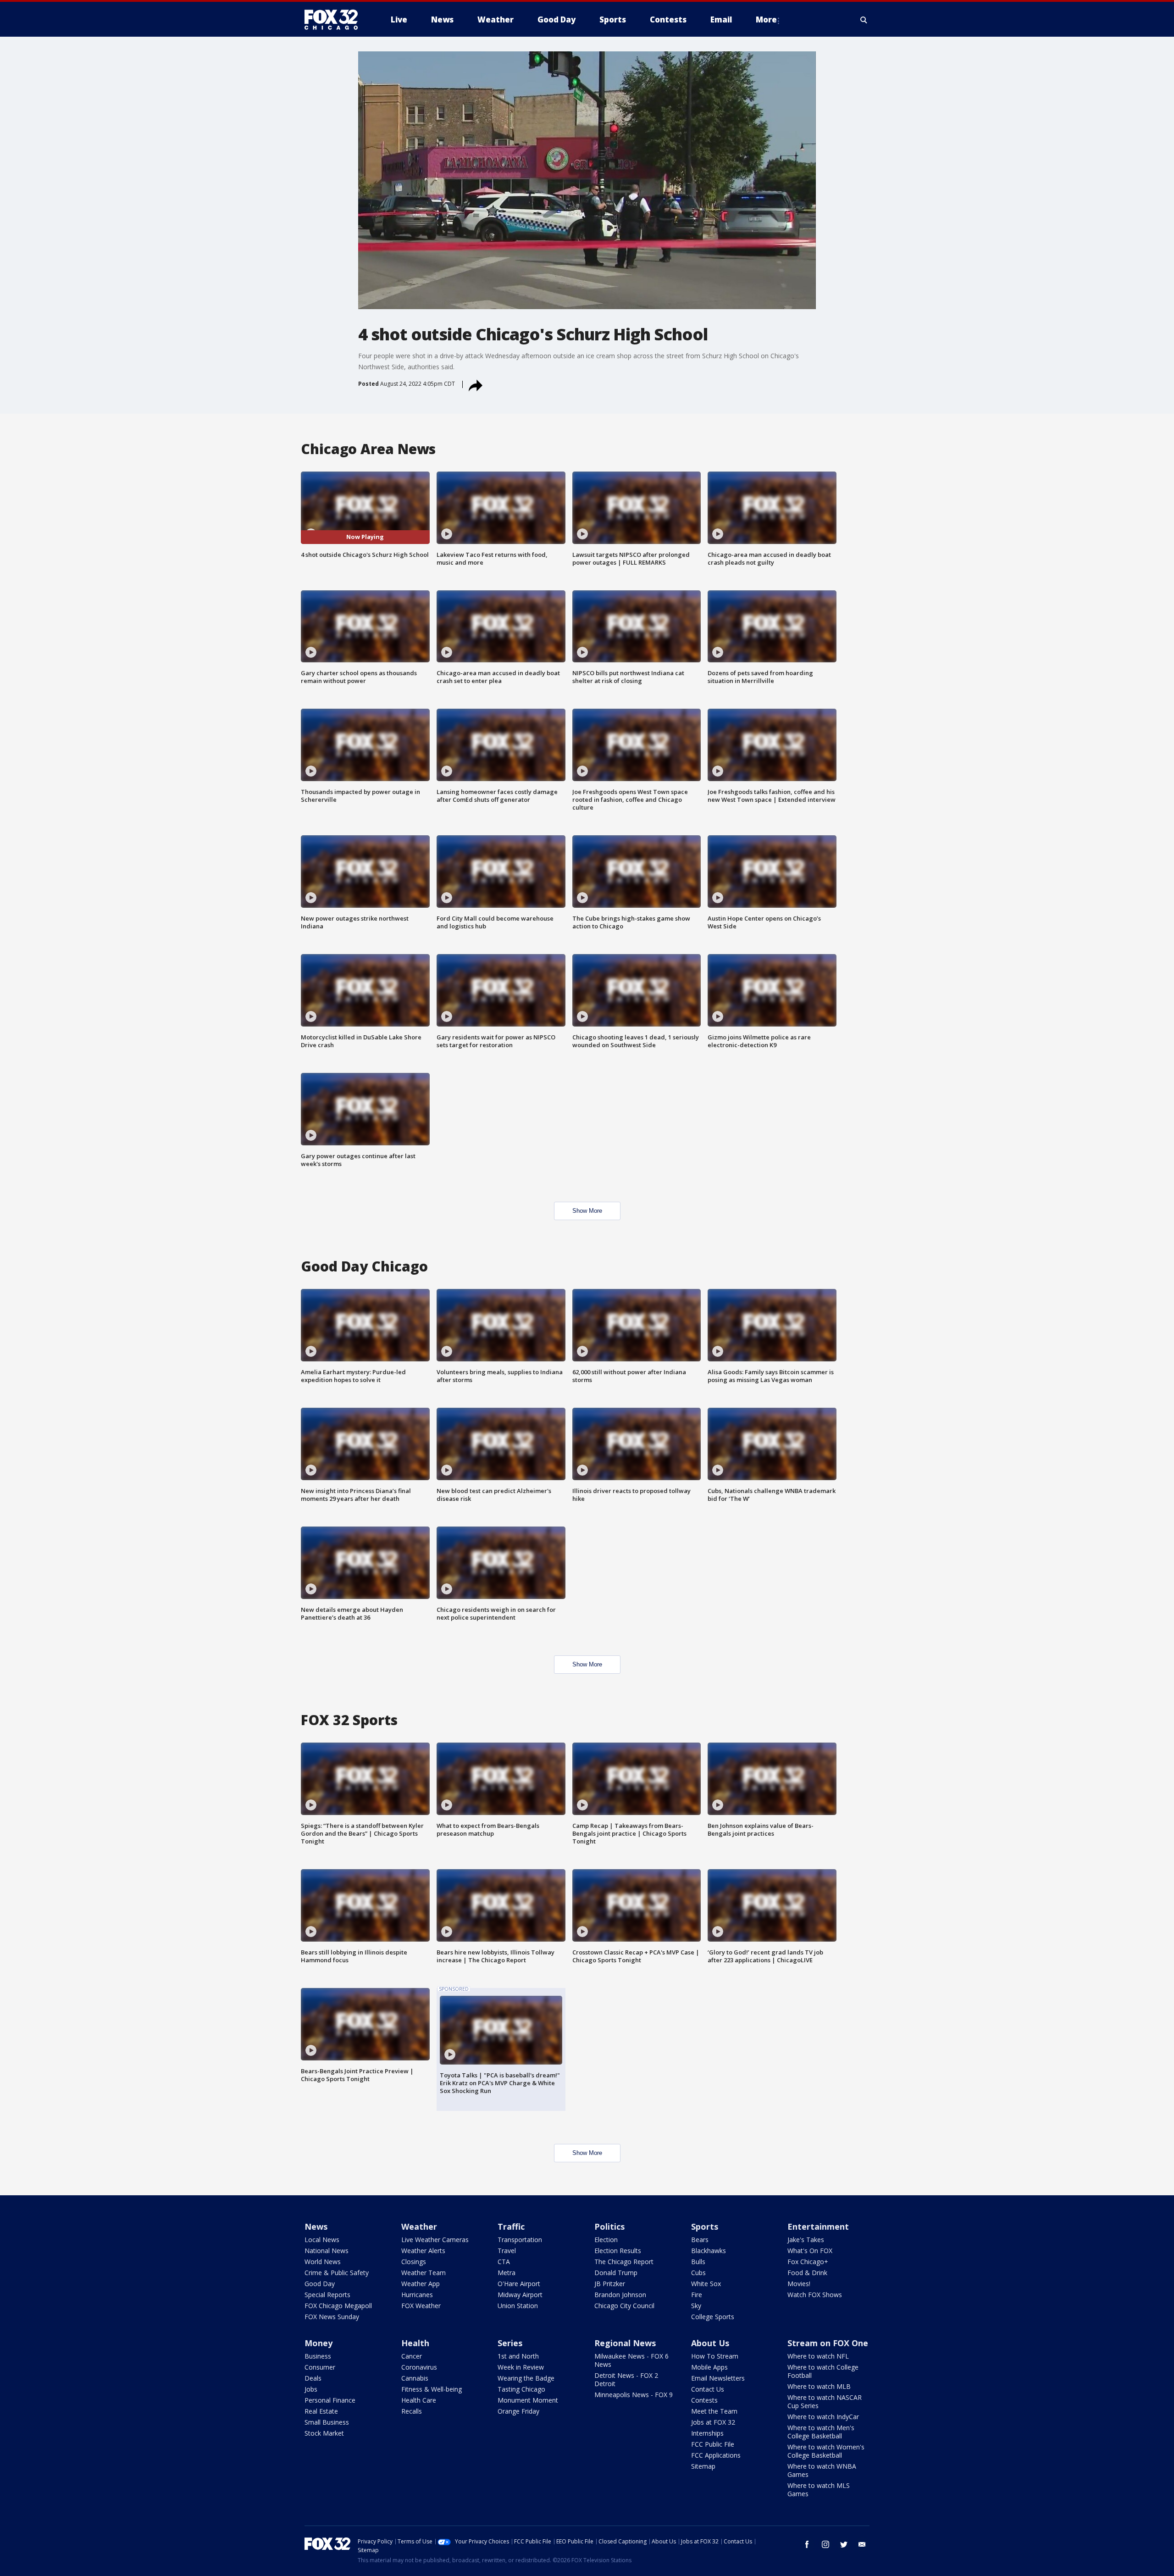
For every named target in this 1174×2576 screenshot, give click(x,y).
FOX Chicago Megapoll (338, 2306)
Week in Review (521, 2367)
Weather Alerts (423, 2251)
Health (415, 2343)
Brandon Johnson (620, 2295)
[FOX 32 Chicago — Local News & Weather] (335, 20)
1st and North (518, 2356)
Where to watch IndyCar (823, 2417)
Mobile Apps (709, 2367)
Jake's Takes (806, 2240)
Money (318, 2343)
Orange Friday (518, 2411)
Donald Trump (616, 2273)
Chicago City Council (624, 2306)
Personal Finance (330, 2400)
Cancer (412, 2356)
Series (510, 2343)
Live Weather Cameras (435, 2240)
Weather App (421, 2284)
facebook (807, 2544)
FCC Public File (713, 2444)
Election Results (618, 2251)
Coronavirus (419, 2367)
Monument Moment (528, 2400)
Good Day (320, 2284)
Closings (414, 2262)
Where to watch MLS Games (819, 2490)
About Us (710, 2343)
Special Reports (327, 2295)
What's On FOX (810, 2251)
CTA (504, 2262)
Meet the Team (714, 2411)
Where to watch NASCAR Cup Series (825, 2401)
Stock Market (324, 2433)
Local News (322, 2240)
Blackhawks (709, 2251)
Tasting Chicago (521, 2389)
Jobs (311, 2389)
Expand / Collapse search (864, 20)
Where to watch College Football (823, 2371)
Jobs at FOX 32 (713, 2422)
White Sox (706, 2284)
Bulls (698, 2262)
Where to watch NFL (818, 2356)
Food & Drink (807, 2273)
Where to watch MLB (819, 2386)
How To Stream (715, 2356)
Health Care (419, 2400)
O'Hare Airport (519, 2284)
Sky (696, 2306)
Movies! (799, 2284)
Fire (697, 2295)
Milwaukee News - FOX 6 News (631, 2360)
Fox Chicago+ (808, 2262)
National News (327, 2251)
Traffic (511, 2226)
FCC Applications (716, 2455)
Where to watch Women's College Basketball (826, 2451)
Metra (507, 2273)
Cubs (698, 2273)
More (766, 19)
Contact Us (708, 2389)
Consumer (320, 2367)
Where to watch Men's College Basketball (821, 2432)
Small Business (327, 2422)
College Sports (713, 2317)
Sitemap (703, 2466)
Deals (313, 2378)
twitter (844, 2544)
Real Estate (321, 2411)
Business (318, 2356)
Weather (419, 2226)
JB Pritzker (610, 2284)
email (862, 2544)
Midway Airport (520, 2295)
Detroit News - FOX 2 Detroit (626, 2379)
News (316, 2226)
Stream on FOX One (828, 2343)
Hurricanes (417, 2295)
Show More (587, 1211)
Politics (609, 2226)
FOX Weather (421, 2306)
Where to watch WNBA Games (822, 2470)
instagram (825, 2544)
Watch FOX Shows (815, 2295)
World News (323, 2262)
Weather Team (424, 2273)
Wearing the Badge (526, 2378)
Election (606, 2240)
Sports (705, 2226)
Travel (507, 2251)
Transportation (520, 2240)
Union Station (518, 2306)
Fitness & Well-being (432, 2389)
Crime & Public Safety (337, 2273)
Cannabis (415, 2378)
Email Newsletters (718, 2378)
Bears (700, 2240)
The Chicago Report (624, 2262)
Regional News (625, 2343)
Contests (704, 2400)
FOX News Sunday (332, 2317)
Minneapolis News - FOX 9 (634, 2395)
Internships (707, 2433)
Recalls (412, 2411)
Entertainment (818, 2226)
